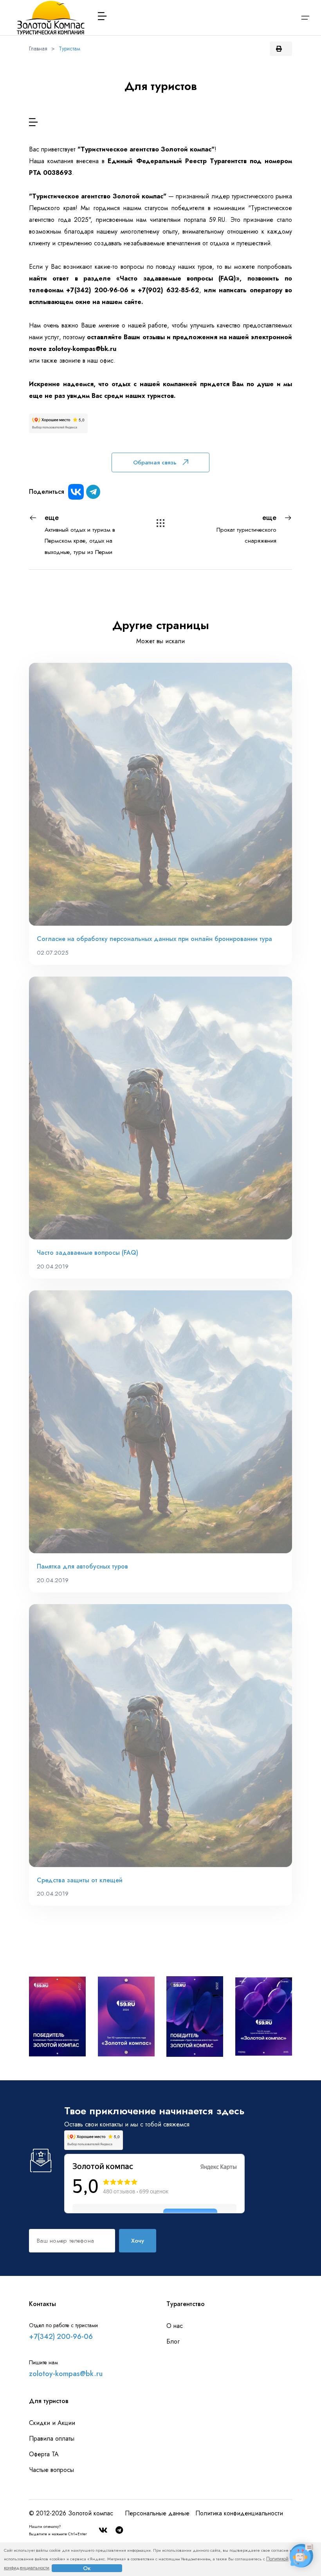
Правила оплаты (52, 2438)
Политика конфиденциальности (239, 2513)
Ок (87, 2568)
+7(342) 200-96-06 (61, 2337)
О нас (175, 2326)
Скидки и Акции (52, 2423)
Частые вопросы (51, 2470)
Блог (173, 2341)
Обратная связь (155, 462)
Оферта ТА (44, 2454)
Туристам (69, 49)
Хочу (138, 2241)
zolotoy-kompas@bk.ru (66, 2374)
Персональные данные (157, 2513)
